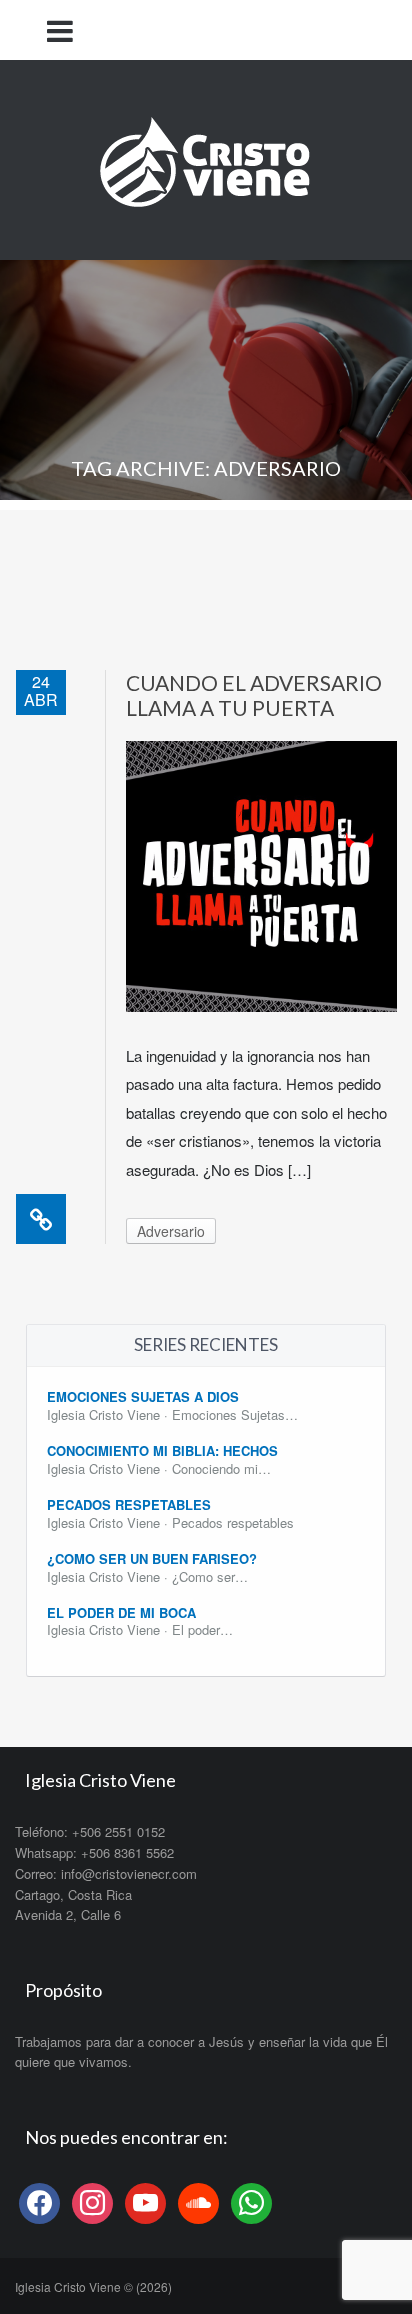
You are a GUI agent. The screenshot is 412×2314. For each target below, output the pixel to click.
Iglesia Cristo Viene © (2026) (93, 2286)
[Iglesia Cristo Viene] (206, 157)
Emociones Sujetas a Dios (143, 1396)
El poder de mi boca (121, 1612)
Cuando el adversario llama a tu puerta (254, 695)
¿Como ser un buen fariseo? (152, 1558)
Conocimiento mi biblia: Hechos (162, 1450)
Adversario (171, 1231)
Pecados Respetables (129, 1504)
